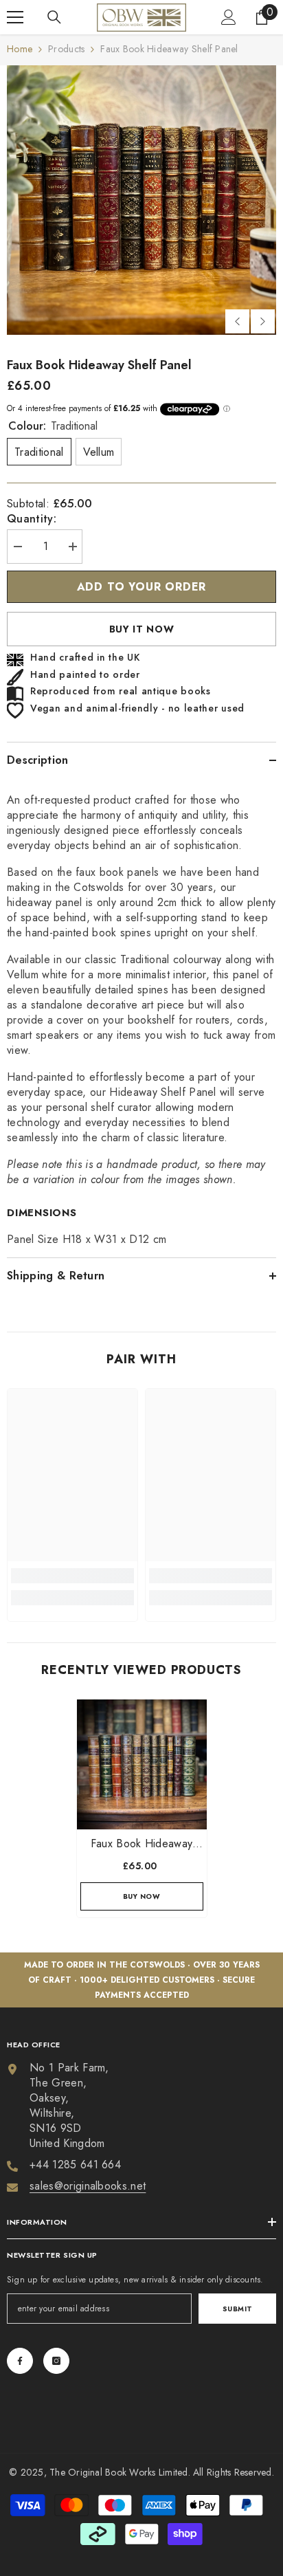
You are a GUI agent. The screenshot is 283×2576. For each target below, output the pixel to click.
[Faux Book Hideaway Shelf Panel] (142, 1764)
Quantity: (32, 519)
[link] (72, 1576)
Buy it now (142, 629)
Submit (238, 2309)
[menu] (15, 17)
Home (20, 49)
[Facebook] (20, 2361)
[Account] (229, 17)
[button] (237, 321)
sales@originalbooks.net (88, 2186)
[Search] (54, 17)
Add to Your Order (142, 587)
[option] (141, 200)
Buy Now (142, 1896)
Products (66, 49)
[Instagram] (56, 2361)
